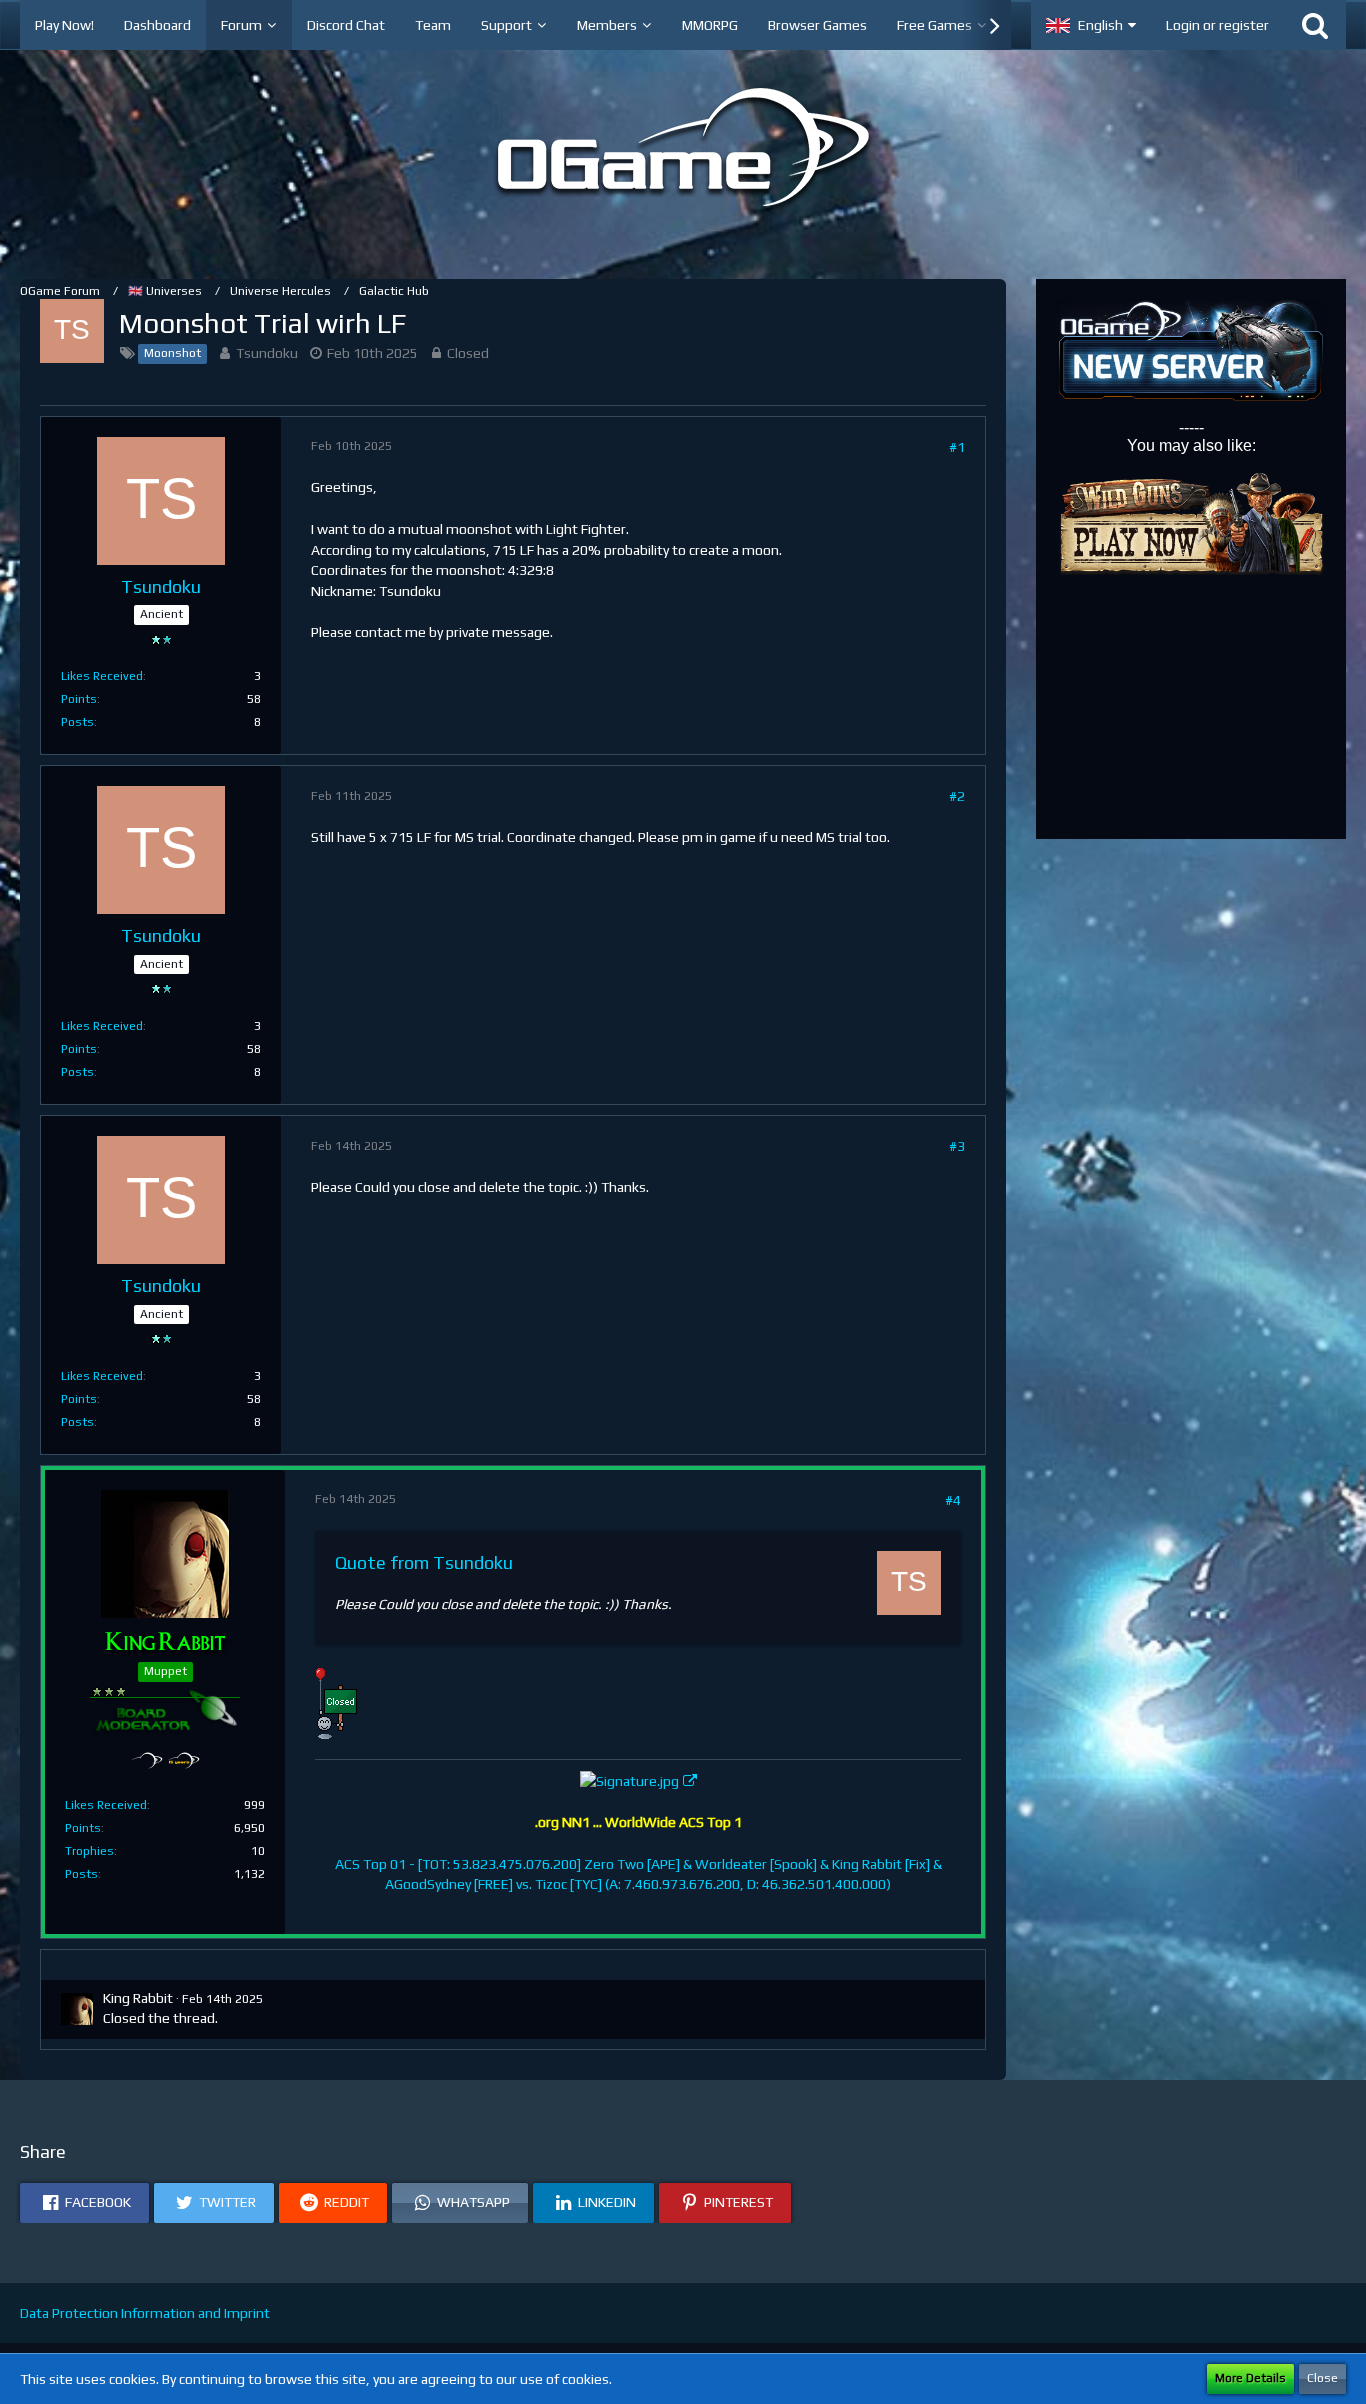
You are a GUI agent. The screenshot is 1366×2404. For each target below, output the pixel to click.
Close (1322, 2378)
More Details (1250, 2378)
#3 (957, 1146)
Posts (77, 722)
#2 (957, 796)
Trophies (89, 1851)
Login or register (1217, 25)
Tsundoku (267, 353)
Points (79, 699)
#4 (953, 1500)
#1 (957, 447)
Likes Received (102, 676)
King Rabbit (138, 1998)
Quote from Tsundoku (424, 1562)
